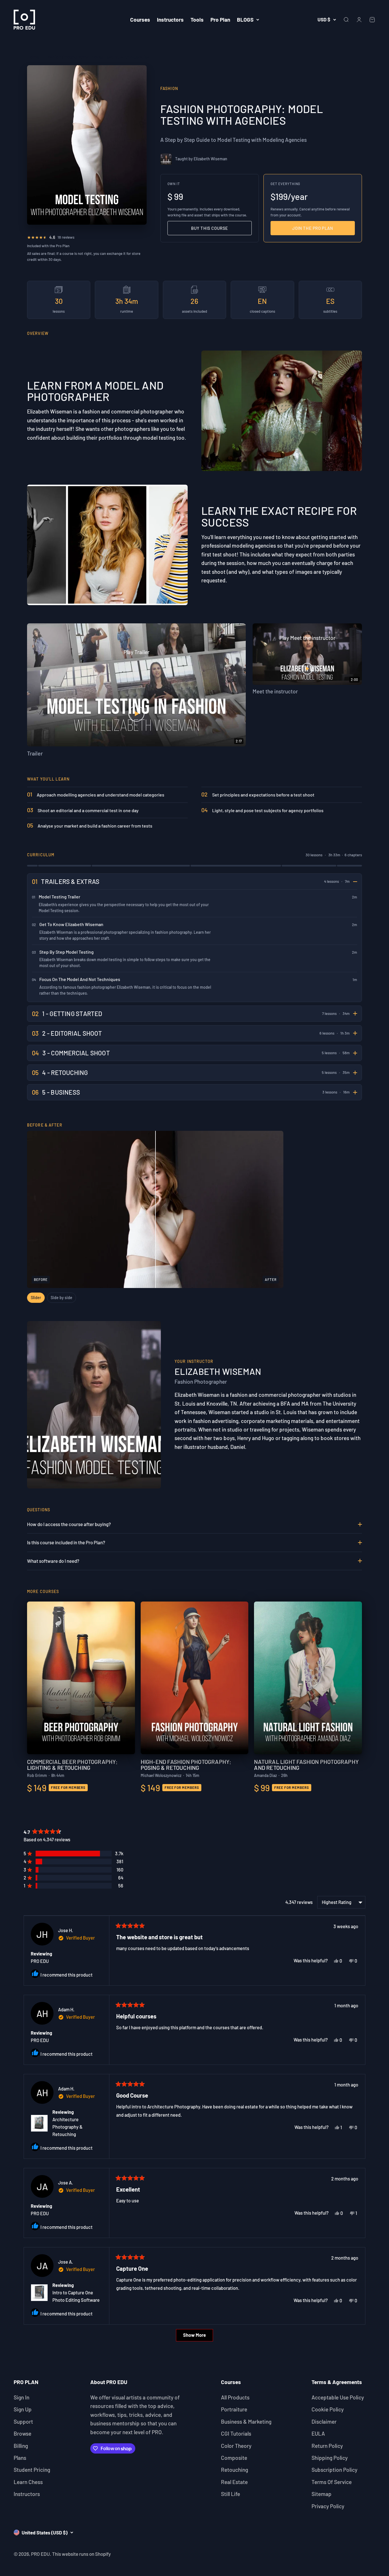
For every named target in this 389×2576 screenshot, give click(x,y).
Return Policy (327, 2446)
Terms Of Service (332, 2482)
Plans (20, 2458)
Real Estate (234, 2482)
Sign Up (23, 2409)
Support (23, 2422)
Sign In (22, 2397)
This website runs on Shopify (81, 2554)
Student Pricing (32, 2470)
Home (33, 57)
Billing (21, 2446)
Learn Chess (28, 2482)
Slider (36, 1298)
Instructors (170, 20)
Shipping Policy (330, 2458)
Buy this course (210, 228)
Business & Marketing (246, 2422)
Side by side (62, 1298)
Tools (197, 20)
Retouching (235, 2470)
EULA (318, 2433)
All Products (235, 2397)
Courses (140, 20)
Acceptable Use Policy (338, 2397)
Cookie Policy (328, 2409)
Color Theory (236, 2446)
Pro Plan (220, 20)
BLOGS (245, 20)
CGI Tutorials (236, 2433)
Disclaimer (324, 2422)
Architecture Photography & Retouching (67, 2127)
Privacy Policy (328, 2506)
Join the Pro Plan (313, 228)
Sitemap (322, 2494)
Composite (234, 2458)
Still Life (231, 2494)
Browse (22, 2433)
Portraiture (234, 2409)
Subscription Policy (334, 2470)
